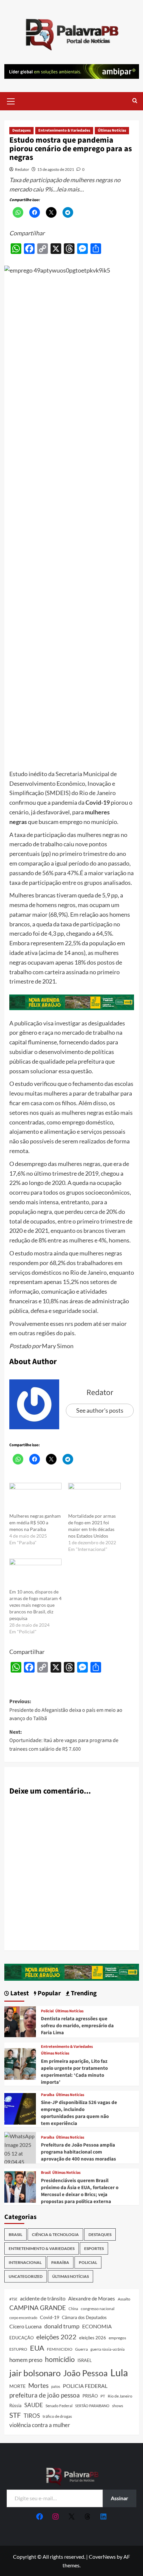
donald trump (62, 2326)
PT (103, 2396)
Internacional (25, 2262)
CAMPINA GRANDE (38, 2308)
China (73, 2309)
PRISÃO (90, 2396)
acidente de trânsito (43, 2298)
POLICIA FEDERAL (85, 2386)
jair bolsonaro (35, 2373)
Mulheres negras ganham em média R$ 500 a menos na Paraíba (35, 1522)
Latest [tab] (19, 1993)
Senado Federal (59, 2406)
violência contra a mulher (40, 2425)
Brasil (46, 2173)
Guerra (81, 2349)
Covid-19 (50, 2317)
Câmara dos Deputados (84, 2317)
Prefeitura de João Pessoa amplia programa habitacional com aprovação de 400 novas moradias (78, 2152)
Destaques (21, 130)
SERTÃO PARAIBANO (92, 2406)
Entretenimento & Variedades (64, 130)
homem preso (26, 2360)
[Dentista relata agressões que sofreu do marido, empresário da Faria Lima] (20, 2021)
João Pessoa (85, 2373)
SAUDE (34, 2405)
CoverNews (102, 2557)
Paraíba (48, 2095)
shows (118, 2406)
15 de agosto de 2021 (56, 169)
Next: (64, 1741)
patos (56, 2386)
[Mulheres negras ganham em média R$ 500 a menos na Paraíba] (36, 1498)
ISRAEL (85, 2360)
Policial (47, 2011)
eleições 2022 (56, 2337)
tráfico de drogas (57, 2416)
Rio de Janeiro (120, 2396)
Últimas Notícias (112, 130)
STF (15, 2415)
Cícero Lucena (25, 2326)
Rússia (15, 2405)
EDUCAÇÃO (21, 2338)
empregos (117, 2338)
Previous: (66, 1710)
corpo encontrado (23, 2318)
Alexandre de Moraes (92, 2298)
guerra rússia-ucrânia (108, 2349)
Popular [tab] (49, 1993)
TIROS (32, 2416)
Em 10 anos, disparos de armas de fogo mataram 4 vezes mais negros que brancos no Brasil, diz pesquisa (35, 1605)
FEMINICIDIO (60, 2349)
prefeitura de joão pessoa (45, 2395)
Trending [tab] (83, 1993)
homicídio (60, 2359)
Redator (22, 169)
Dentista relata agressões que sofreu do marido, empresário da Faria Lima (77, 2026)
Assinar (120, 2498)
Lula (119, 2372)
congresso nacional (98, 2309)
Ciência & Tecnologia (55, 2234)
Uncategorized (26, 2276)
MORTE (17, 2386)
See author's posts (100, 1410)
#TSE (13, 2299)
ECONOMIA (97, 2326)
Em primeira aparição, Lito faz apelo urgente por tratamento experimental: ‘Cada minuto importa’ (74, 2072)
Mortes (38, 2385)
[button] (11, 100)
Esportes (94, 2248)
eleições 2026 (93, 2338)
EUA (37, 2348)
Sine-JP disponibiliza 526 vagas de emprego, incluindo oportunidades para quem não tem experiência (79, 2113)
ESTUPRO (18, 2349)
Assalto (124, 2299)
